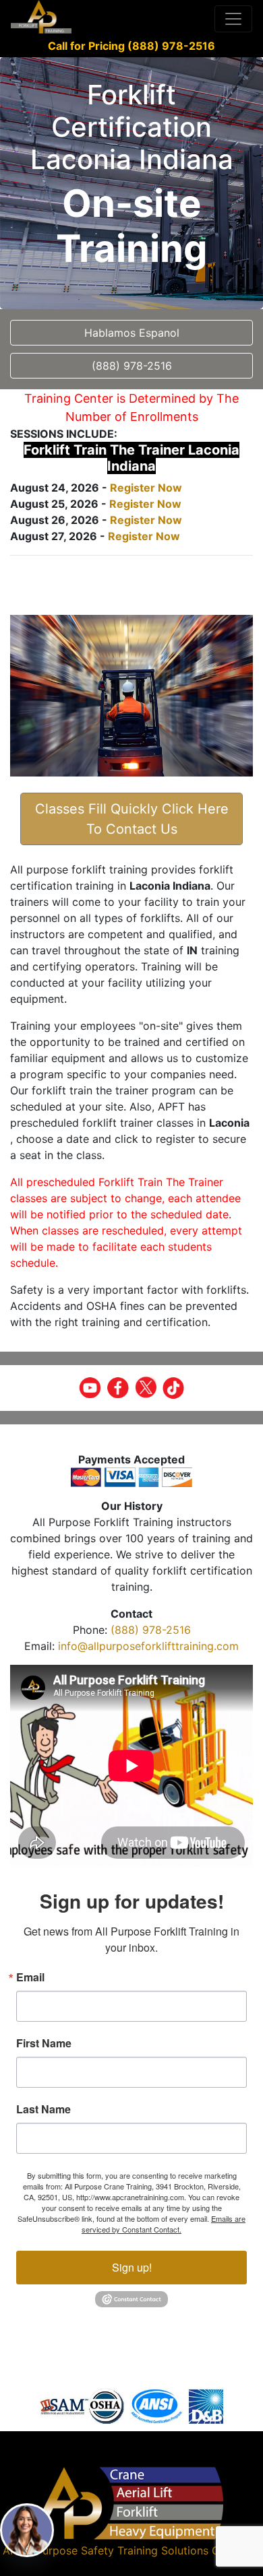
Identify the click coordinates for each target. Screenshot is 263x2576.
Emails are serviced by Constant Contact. (164, 2224)
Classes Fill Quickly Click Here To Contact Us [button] (132, 819)
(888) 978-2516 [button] (132, 366)
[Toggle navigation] (233, 19)
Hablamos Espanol (132, 333)
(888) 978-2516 (151, 1630)
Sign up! (132, 2267)
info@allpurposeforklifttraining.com (148, 1646)
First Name (44, 2043)
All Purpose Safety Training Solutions (114, 2550)
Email (30, 1977)
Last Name (43, 2109)
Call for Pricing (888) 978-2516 (131, 46)
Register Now (146, 488)
